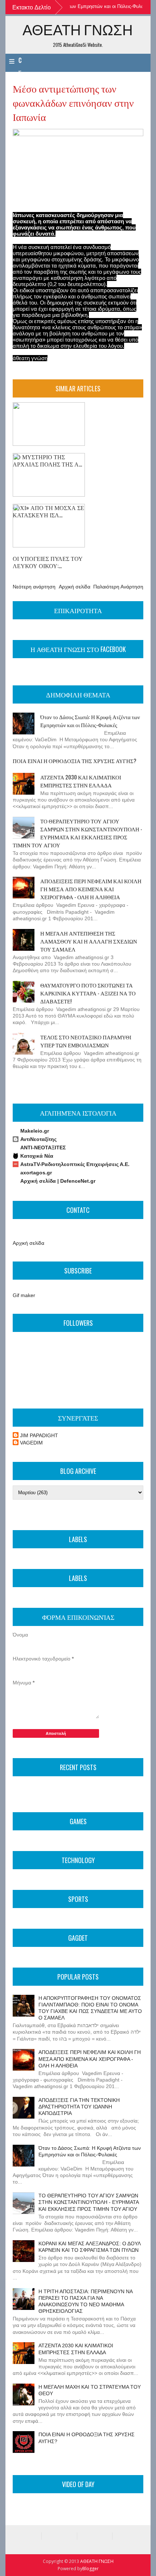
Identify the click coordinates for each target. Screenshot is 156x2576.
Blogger (91, 2569)
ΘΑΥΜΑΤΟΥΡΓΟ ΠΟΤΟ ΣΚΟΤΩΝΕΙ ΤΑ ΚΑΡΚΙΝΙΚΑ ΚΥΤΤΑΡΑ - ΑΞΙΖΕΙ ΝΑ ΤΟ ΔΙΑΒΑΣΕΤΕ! (88, 993)
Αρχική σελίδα (75, 587)
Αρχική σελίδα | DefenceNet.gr (58, 1181)
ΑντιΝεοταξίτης (38, 1139)
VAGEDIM (31, 1443)
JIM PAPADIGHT (39, 1435)
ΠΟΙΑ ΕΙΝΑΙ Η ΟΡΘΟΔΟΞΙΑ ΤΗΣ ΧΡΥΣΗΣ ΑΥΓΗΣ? (75, 761)
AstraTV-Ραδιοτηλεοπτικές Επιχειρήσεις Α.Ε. (75, 1164)
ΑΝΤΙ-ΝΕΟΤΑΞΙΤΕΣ (43, 1148)
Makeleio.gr (35, 1131)
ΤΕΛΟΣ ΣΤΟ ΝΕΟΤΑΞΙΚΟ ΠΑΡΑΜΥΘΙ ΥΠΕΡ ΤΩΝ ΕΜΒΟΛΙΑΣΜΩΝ (86, 1041)
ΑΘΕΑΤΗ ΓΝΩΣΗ (78, 29)
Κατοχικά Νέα (37, 1156)
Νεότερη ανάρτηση (34, 587)
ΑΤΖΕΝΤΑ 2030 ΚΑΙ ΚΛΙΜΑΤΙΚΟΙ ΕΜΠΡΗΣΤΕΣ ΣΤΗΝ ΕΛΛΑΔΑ (81, 781)
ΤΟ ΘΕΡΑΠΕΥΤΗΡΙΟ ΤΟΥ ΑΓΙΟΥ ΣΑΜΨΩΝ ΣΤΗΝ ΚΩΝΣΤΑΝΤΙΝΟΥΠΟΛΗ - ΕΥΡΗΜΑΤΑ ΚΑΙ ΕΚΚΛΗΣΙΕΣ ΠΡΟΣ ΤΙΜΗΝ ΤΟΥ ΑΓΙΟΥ (77, 833)
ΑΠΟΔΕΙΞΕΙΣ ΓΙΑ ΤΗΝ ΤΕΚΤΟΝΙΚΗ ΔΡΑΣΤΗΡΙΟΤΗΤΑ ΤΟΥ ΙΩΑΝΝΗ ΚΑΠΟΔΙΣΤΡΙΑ (79, 2107)
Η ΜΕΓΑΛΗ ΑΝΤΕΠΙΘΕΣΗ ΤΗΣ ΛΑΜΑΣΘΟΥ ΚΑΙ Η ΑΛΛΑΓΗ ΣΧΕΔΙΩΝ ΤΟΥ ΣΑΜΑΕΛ (89, 941)
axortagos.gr (36, 1173)
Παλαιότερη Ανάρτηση (118, 587)
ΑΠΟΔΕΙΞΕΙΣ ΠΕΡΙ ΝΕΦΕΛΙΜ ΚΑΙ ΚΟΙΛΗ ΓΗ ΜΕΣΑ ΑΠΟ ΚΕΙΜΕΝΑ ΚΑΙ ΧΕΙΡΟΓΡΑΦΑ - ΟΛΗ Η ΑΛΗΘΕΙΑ (91, 889)
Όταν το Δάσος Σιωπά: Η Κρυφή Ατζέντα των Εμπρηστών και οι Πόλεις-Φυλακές (90, 721)
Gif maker (24, 1295)
